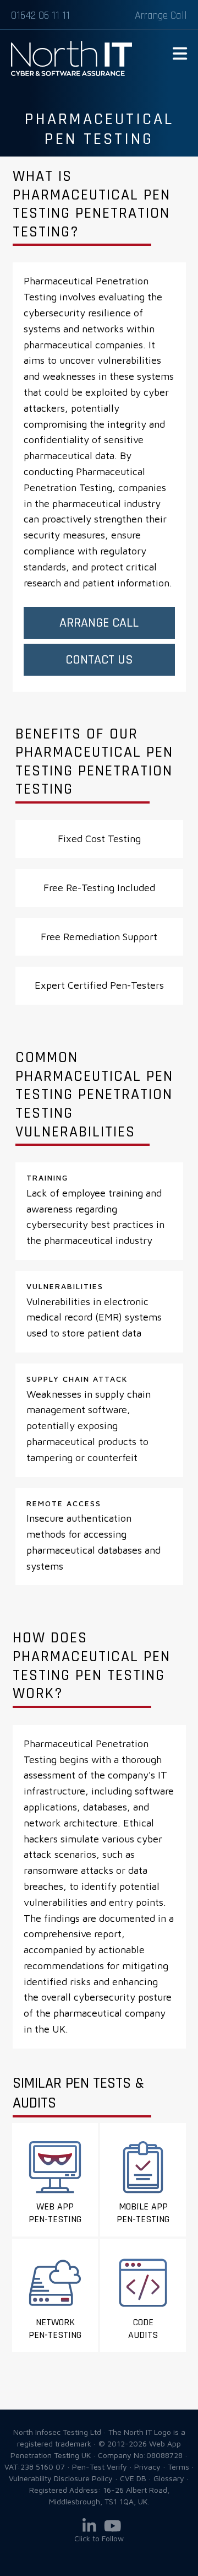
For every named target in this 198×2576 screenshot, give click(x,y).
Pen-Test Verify (100, 2467)
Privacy (147, 2467)
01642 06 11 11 (40, 15)
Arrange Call (161, 15)
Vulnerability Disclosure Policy (61, 2478)
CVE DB (133, 2478)
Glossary (169, 2478)
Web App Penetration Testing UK (71, 74)
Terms (178, 2467)
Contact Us (99, 660)
